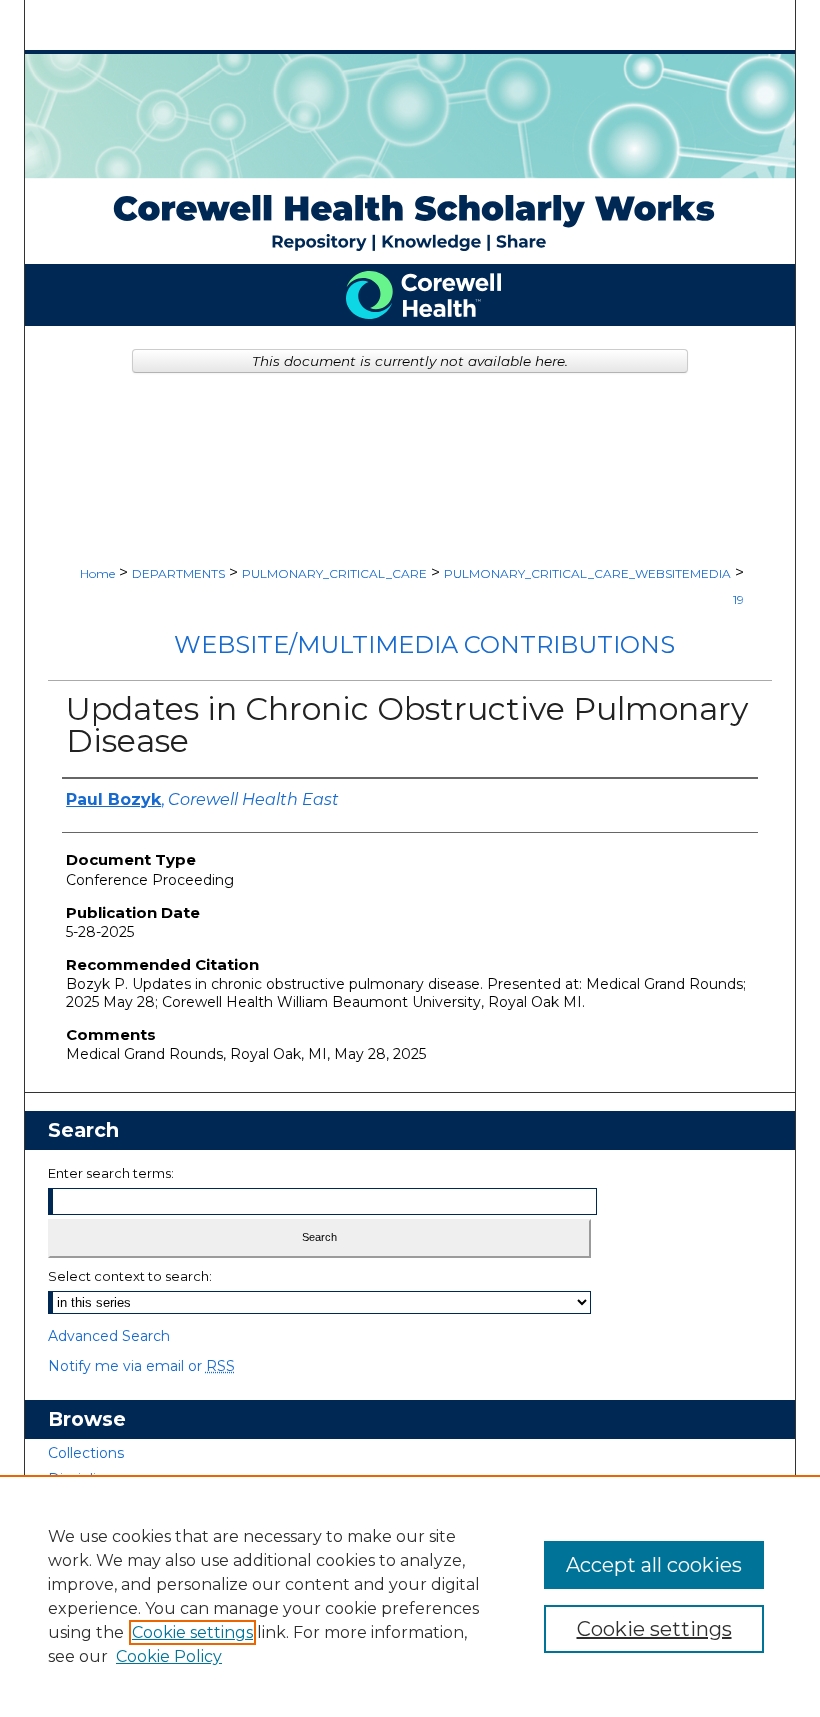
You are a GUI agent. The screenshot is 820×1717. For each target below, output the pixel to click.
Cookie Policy (169, 1656)
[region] (410, 1596)
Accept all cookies (654, 1565)
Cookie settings (192, 1632)
